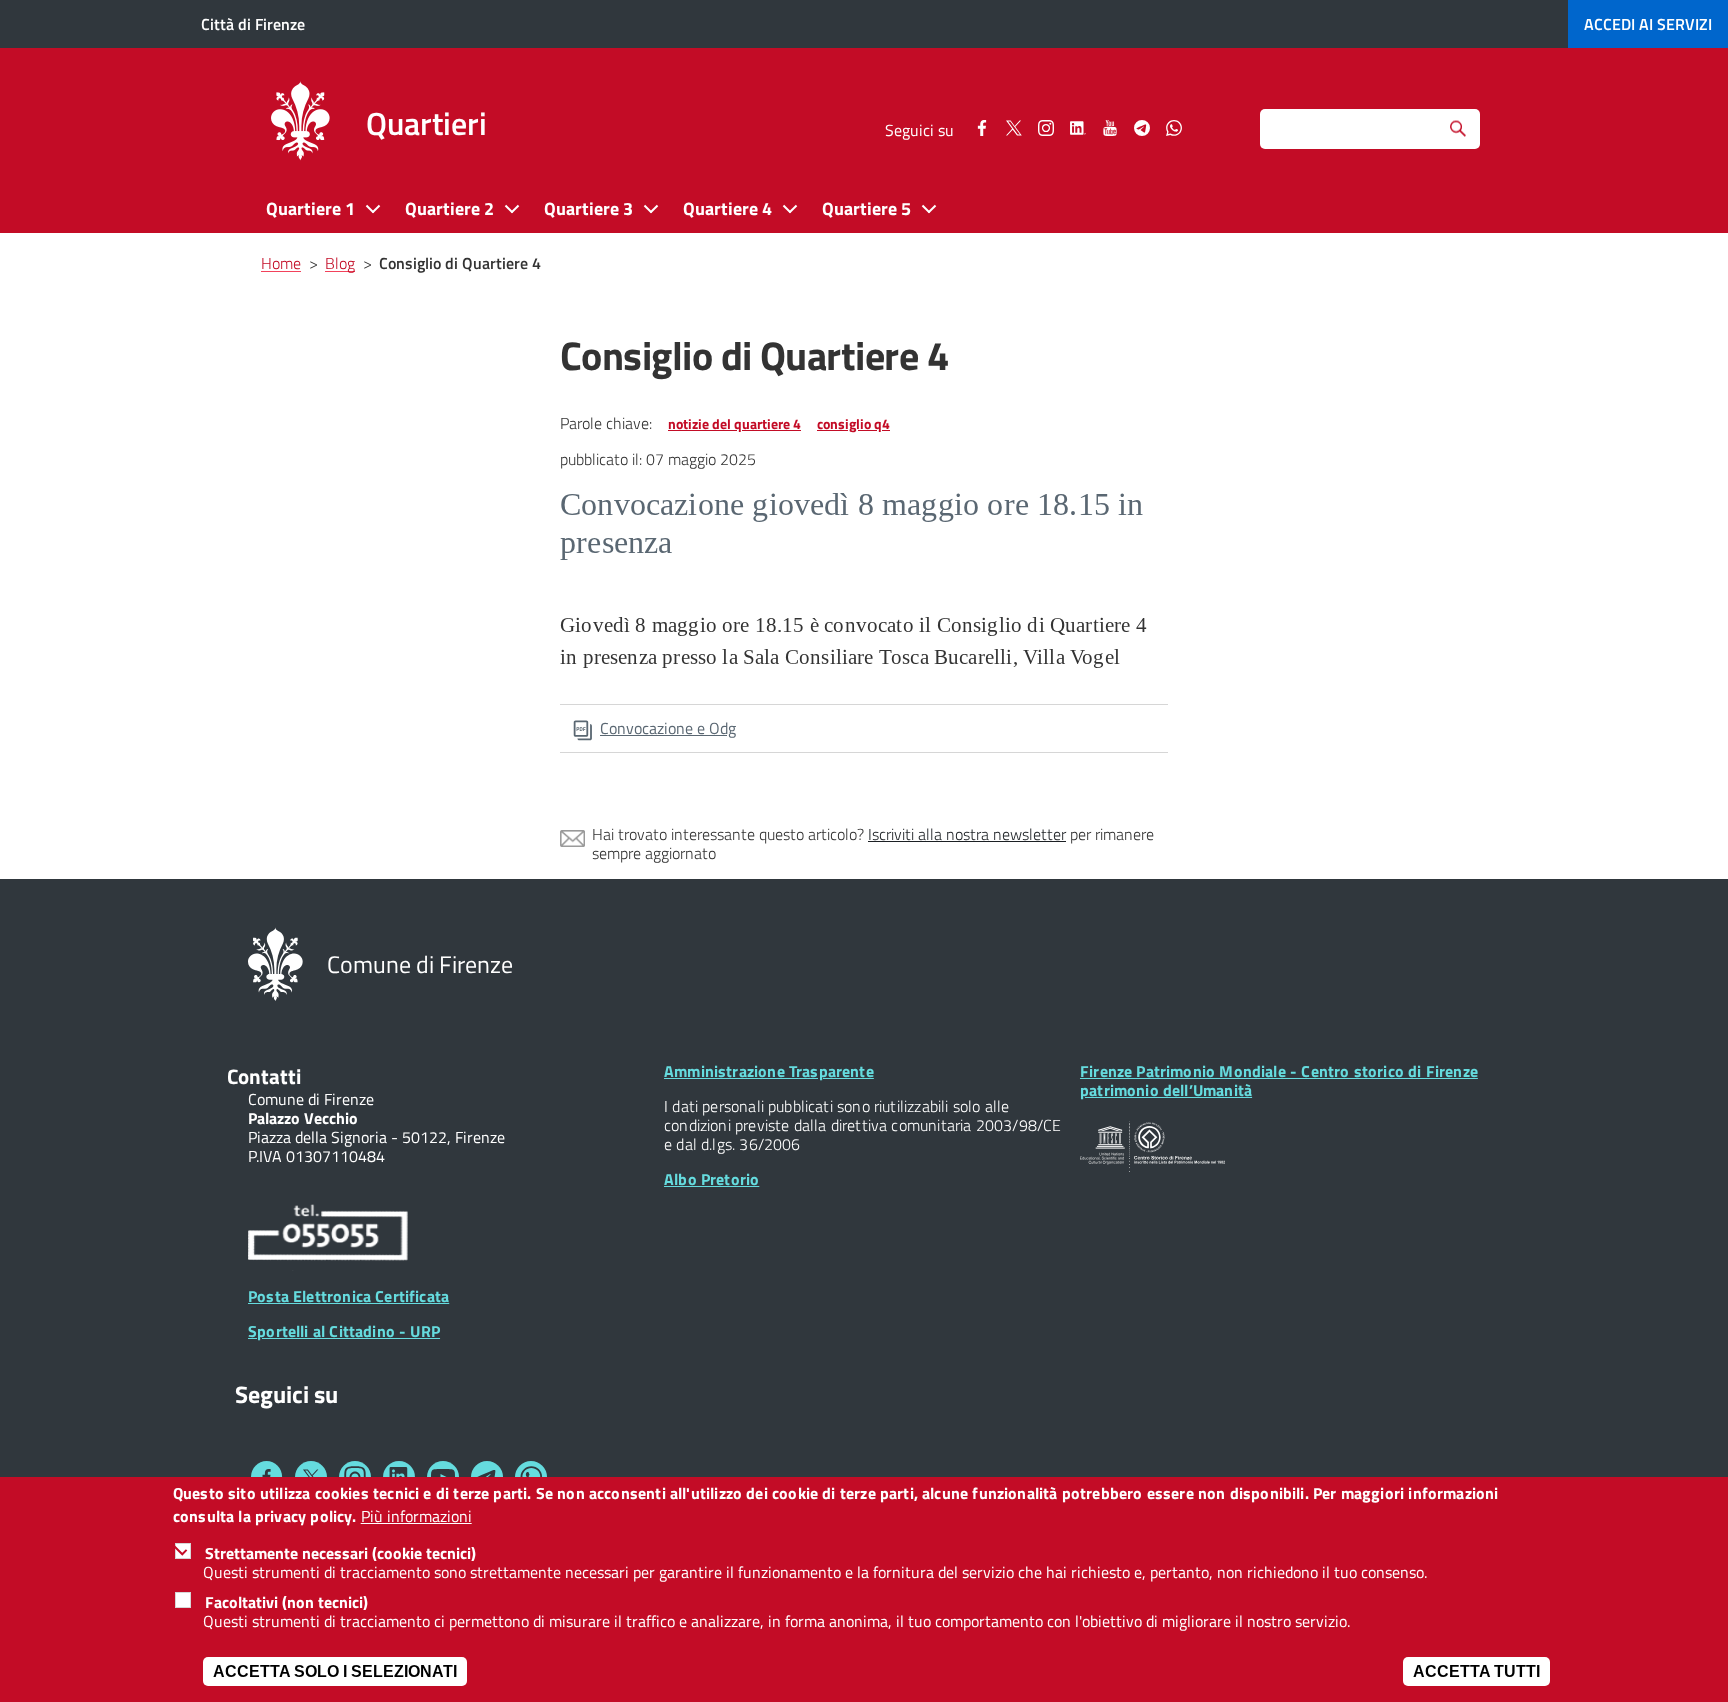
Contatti (264, 1076)
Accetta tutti (1476, 1671)
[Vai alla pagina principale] (300, 124)
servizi (1648, 24)
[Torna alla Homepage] (275, 963)
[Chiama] (328, 1236)
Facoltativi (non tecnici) (286, 1602)
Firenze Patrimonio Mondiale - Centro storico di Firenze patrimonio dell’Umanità (1279, 1080)
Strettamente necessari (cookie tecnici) (340, 1553)
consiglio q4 (853, 423)
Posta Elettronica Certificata (348, 1296)
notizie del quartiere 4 (734, 423)
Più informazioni (416, 1516)
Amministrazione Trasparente (769, 1071)
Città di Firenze (253, 24)
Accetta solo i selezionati (335, 1671)
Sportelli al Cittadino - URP (344, 1331)
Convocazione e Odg (668, 728)
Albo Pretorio (711, 1179)
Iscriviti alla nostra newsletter (967, 834)
